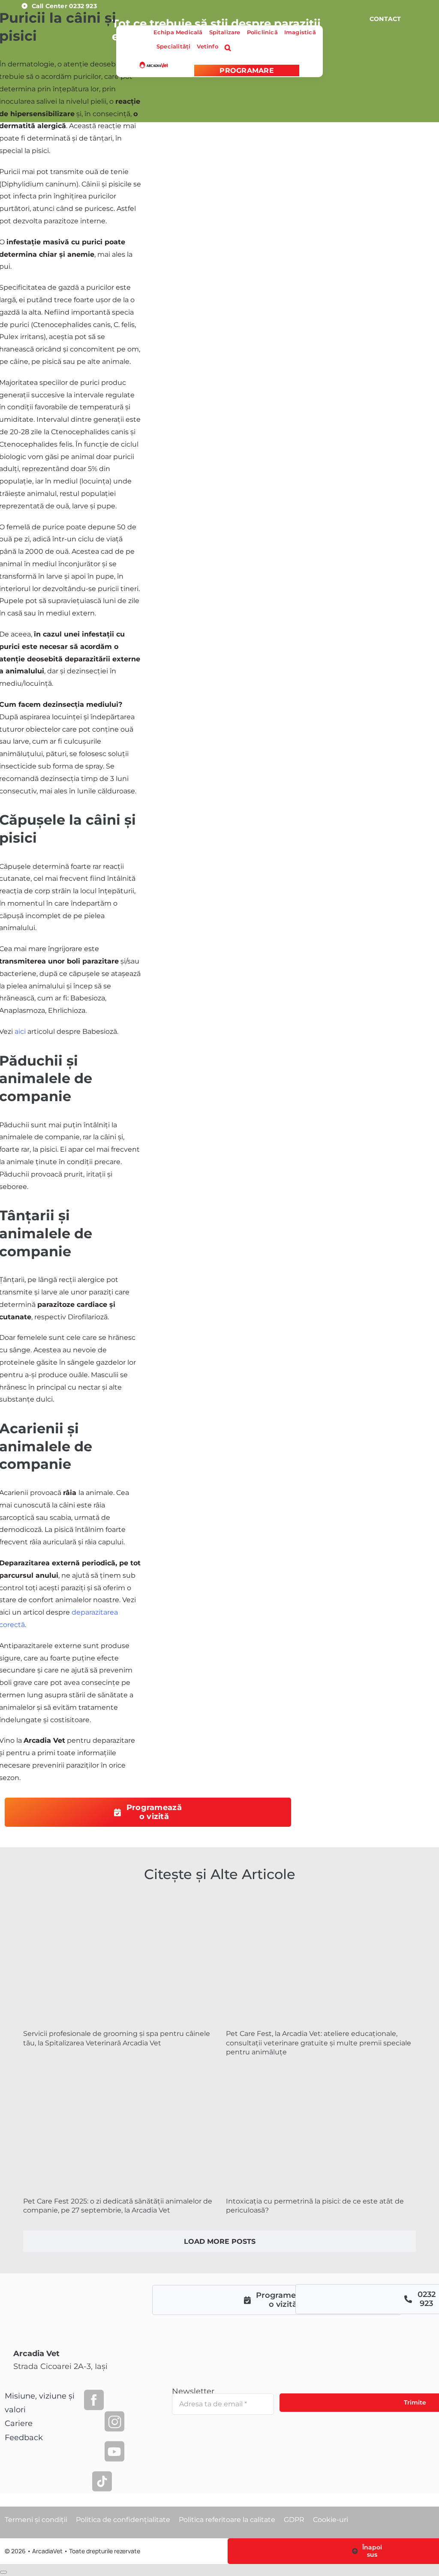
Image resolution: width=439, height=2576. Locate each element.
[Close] (3, 2572)
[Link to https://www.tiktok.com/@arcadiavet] (102, 2481)
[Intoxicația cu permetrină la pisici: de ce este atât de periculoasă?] (321, 2127)
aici (20, 1031)
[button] (228, 48)
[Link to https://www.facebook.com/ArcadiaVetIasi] (94, 2400)
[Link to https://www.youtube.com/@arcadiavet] (114, 2451)
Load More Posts (220, 2241)
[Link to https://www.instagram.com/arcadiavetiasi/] (114, 2421)
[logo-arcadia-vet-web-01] (154, 65)
